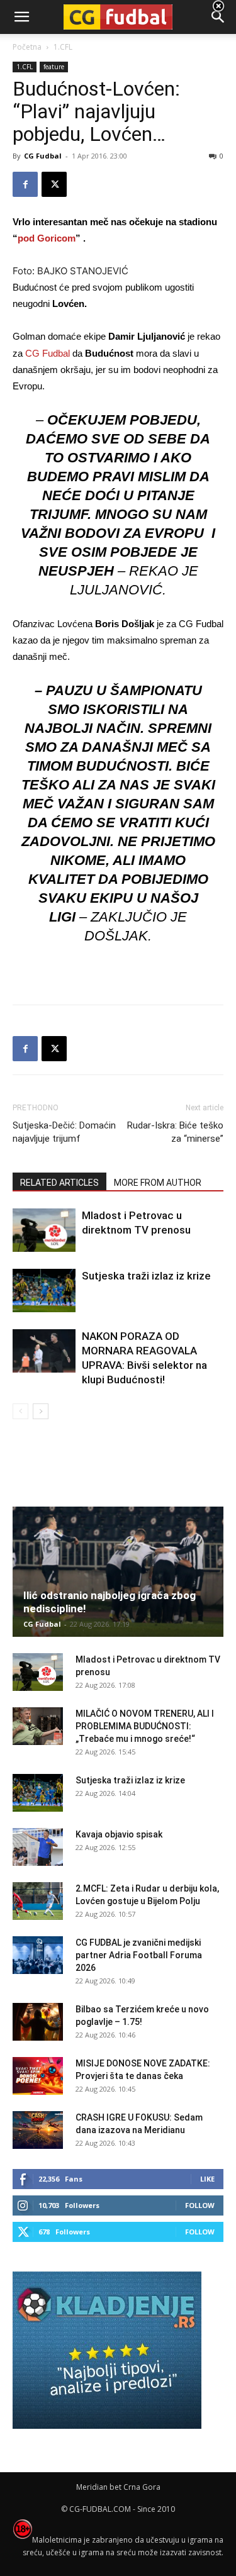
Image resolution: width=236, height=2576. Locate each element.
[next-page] (41, 1411)
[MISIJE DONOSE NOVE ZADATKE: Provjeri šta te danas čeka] (38, 2076)
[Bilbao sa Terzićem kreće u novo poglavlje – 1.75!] (38, 2022)
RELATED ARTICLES (59, 1183)
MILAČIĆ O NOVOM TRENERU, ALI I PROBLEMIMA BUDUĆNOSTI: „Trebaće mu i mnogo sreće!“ (145, 1726)
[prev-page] (20, 1411)
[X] (54, 184)
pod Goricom (47, 238)
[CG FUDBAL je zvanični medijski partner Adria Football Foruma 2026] (38, 1955)
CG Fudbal (43, 156)
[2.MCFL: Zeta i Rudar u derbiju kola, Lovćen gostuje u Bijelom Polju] (38, 1901)
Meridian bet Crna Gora (118, 2487)
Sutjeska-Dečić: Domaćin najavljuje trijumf (64, 1132)
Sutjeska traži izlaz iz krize (146, 1276)
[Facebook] (25, 184)
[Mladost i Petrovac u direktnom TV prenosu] (44, 1230)
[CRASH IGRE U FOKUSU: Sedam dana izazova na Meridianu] (38, 2130)
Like (207, 2179)
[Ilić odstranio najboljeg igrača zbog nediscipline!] (118, 1572)
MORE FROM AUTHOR (158, 1183)
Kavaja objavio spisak (119, 1834)
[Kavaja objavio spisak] (38, 1847)
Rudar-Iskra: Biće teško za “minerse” (175, 1132)
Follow (200, 2205)
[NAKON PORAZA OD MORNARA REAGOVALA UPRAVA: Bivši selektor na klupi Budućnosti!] (44, 1351)
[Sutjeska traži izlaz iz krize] (44, 1291)
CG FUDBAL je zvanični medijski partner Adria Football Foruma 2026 (139, 1955)
